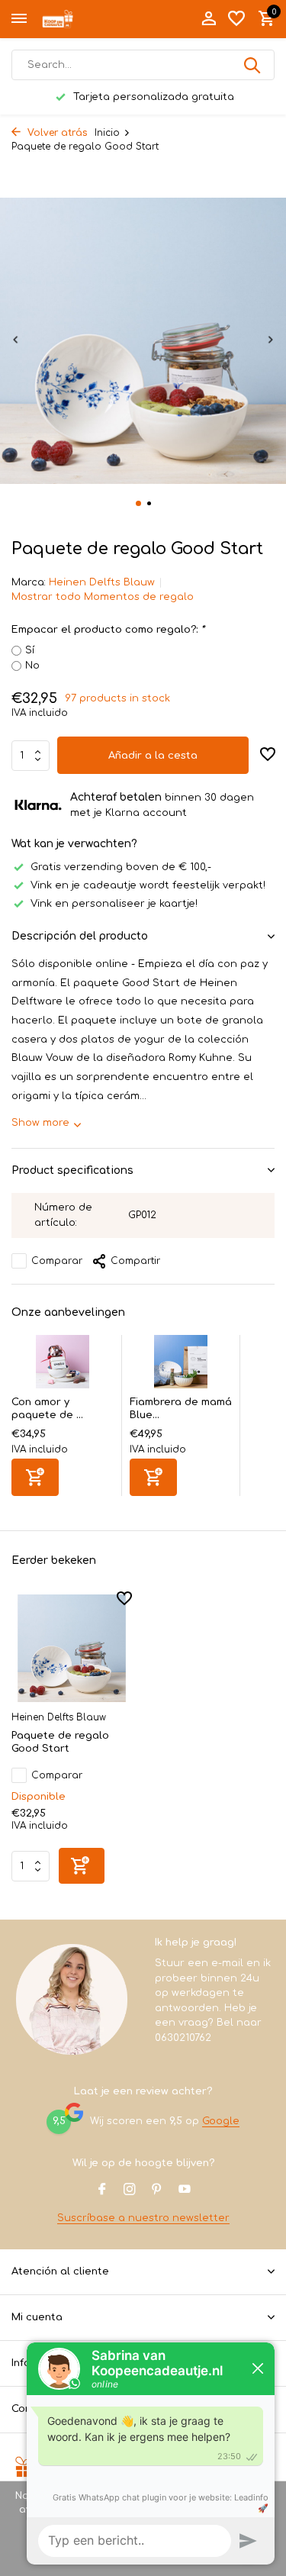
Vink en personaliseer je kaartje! (114, 904)
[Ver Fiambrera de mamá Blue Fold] (181, 1365)
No (32, 666)
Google (221, 2121)
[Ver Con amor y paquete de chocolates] (63, 1365)
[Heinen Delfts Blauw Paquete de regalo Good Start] (72, 1648)
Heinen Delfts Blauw (102, 582)
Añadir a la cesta (153, 756)
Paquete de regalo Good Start (60, 1742)
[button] (138, 503)
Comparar (57, 1261)
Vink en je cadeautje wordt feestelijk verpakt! (148, 885)
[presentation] (15, 339)
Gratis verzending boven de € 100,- (121, 867)
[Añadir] (35, 1477)
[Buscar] (253, 65)
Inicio (107, 133)
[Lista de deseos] (236, 19)
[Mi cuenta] (209, 19)
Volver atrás (56, 133)
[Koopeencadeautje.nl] (81, 19)
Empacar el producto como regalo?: (108, 630)
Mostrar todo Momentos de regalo (103, 597)
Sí (30, 650)
